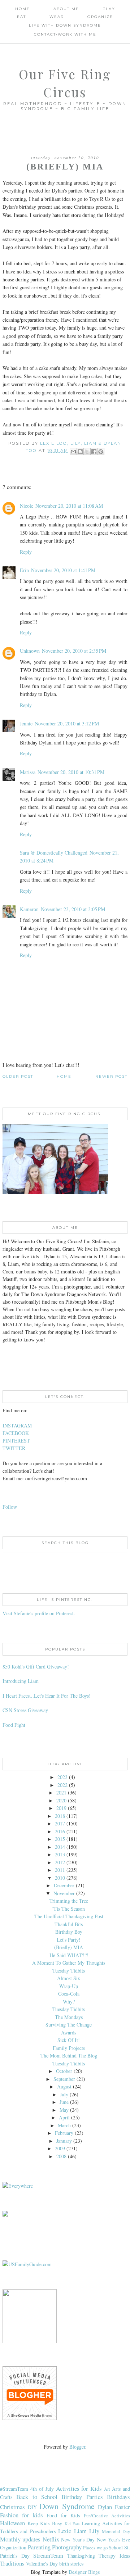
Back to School (37, 2497)
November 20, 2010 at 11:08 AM (69, 506)
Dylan (105, 2507)
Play (109, 9)
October (64, 2071)
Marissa (28, 772)
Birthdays (118, 2497)
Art (107, 2489)
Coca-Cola (69, 1994)
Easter (122, 2507)
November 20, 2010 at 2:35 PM (74, 651)
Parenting (39, 2547)
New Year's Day (78, 2539)
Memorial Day (116, 2532)
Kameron (29, 909)
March (64, 2125)
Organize (100, 17)
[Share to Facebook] (94, 452)
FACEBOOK (16, 1433)
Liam (80, 2531)
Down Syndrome (67, 2506)
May (64, 2110)
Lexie (65, 2531)
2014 (60, 1847)
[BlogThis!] (80, 452)
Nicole (27, 506)
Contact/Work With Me (65, 34)
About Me (66, 9)
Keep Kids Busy (45, 2523)
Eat (21, 17)
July (64, 2094)
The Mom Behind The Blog (69, 2056)
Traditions (12, 2563)
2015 (60, 1839)
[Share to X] (87, 452)
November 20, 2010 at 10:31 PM (71, 772)
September (64, 2079)
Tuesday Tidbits (69, 1971)
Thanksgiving (81, 2556)
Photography (67, 2547)
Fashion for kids (21, 2515)
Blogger (77, 2447)
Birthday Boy (69, 1932)
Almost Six (69, 1978)
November (64, 1893)
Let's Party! (69, 1940)
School (116, 2547)
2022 (62, 1785)
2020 (61, 1800)
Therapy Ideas (114, 2556)
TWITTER (14, 1448)
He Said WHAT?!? (69, 1955)
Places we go (95, 2548)
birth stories (71, 2564)
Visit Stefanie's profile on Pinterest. (39, 1613)
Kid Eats (72, 2524)
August (64, 2086)
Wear (57, 17)
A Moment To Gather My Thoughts (69, 1963)
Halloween (12, 2523)
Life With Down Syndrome (65, 25)
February (64, 2133)
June (64, 2102)
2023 (62, 1777)
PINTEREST (16, 1441)
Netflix (51, 2539)
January (64, 2141)
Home (23, 9)
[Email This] (73, 452)
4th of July (42, 2489)
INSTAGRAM (17, 1425)
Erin (24, 570)
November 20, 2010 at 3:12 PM (67, 723)
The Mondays (69, 2017)
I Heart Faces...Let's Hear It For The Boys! (47, 1696)
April (64, 2117)
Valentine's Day (42, 2564)
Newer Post (111, 1076)
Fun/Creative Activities (107, 2516)
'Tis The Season (69, 1909)
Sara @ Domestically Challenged (54, 853)
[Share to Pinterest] (101, 452)
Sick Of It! (69, 2040)
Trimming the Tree (69, 1901)
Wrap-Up (69, 1986)
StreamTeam (48, 2555)
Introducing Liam (21, 1681)
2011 (60, 1870)
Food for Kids (63, 2515)
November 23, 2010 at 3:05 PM (73, 909)
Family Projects (69, 2048)
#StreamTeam (14, 2489)
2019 (61, 1808)
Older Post (18, 1076)
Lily (94, 2531)
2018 (60, 1816)
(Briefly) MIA (69, 1947)
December (64, 1885)
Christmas (12, 2507)
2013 (60, 1854)
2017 (60, 1823)
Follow (10, 1507)
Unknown (30, 651)
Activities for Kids (79, 2488)
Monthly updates (20, 2539)
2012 (60, 1862)
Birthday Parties (82, 2497)
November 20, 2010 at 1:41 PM (63, 570)
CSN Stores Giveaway (25, 1710)
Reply (26, 552)
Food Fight (14, 1725)
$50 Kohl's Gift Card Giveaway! (36, 1667)
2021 (61, 1792)
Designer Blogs (84, 2572)
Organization (13, 2547)
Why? (69, 2002)
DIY (32, 2507)
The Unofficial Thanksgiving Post (69, 1916)
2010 (60, 1878)
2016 (60, 1831)
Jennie (26, 723)
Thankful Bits (69, 1924)
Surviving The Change (69, 2025)
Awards (69, 2032)
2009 (60, 2148)
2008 (61, 2156)
